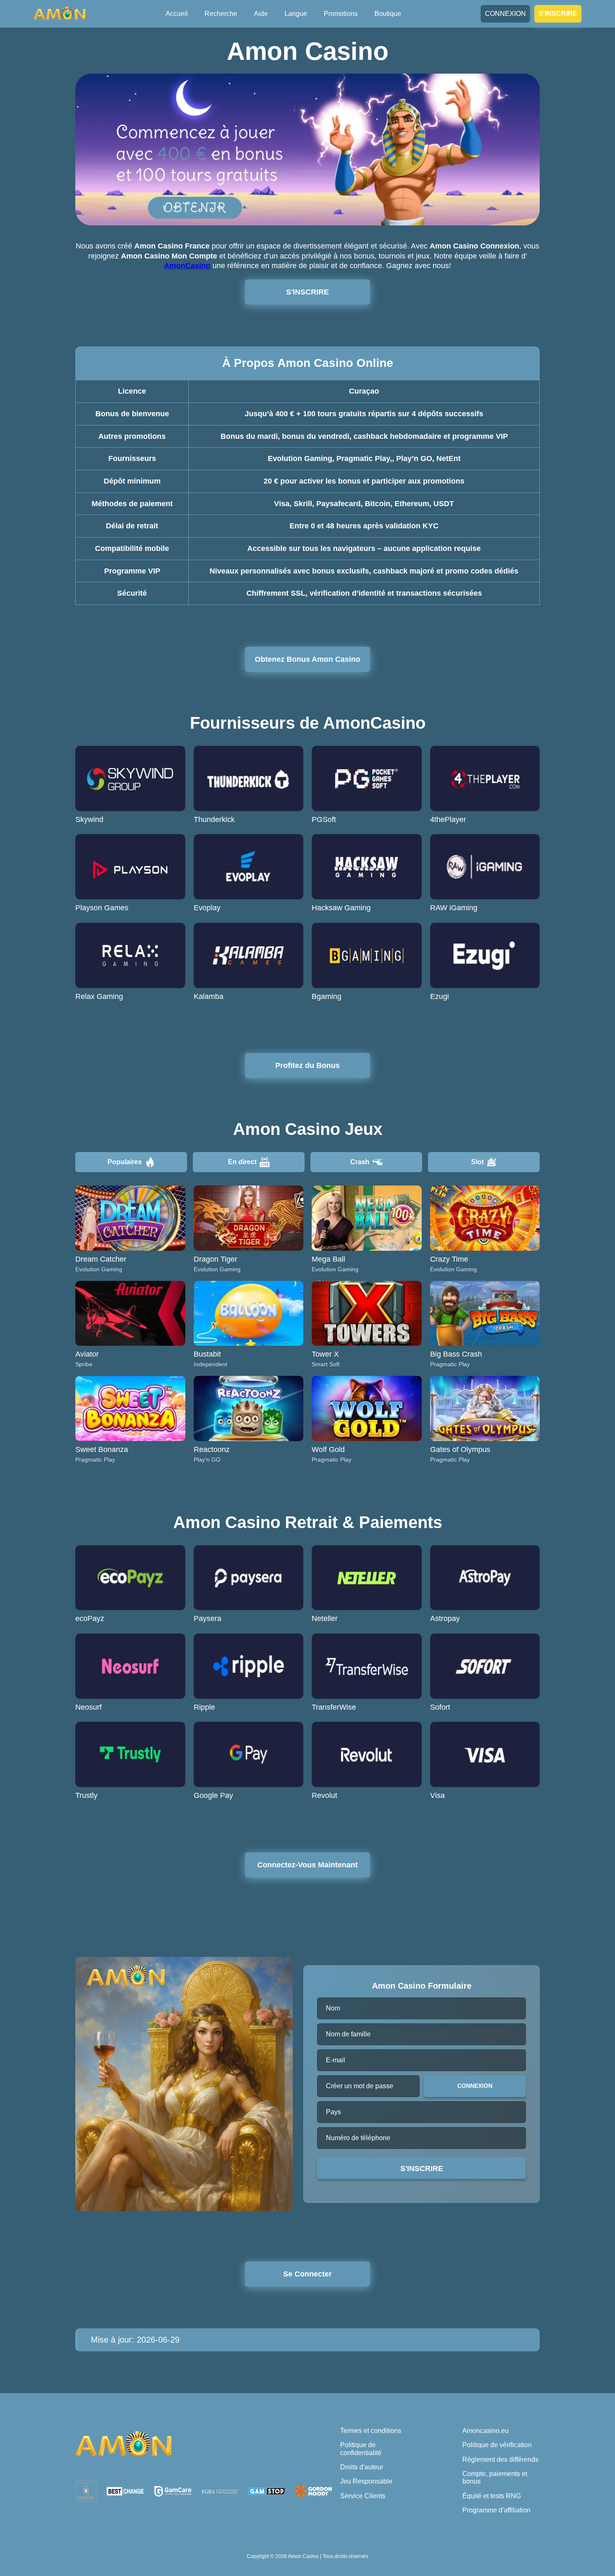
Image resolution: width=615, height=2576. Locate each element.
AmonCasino (187, 266)
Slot (477, 1162)
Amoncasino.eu (486, 2431)
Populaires (125, 1162)
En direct (242, 1162)
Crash (360, 1162)
